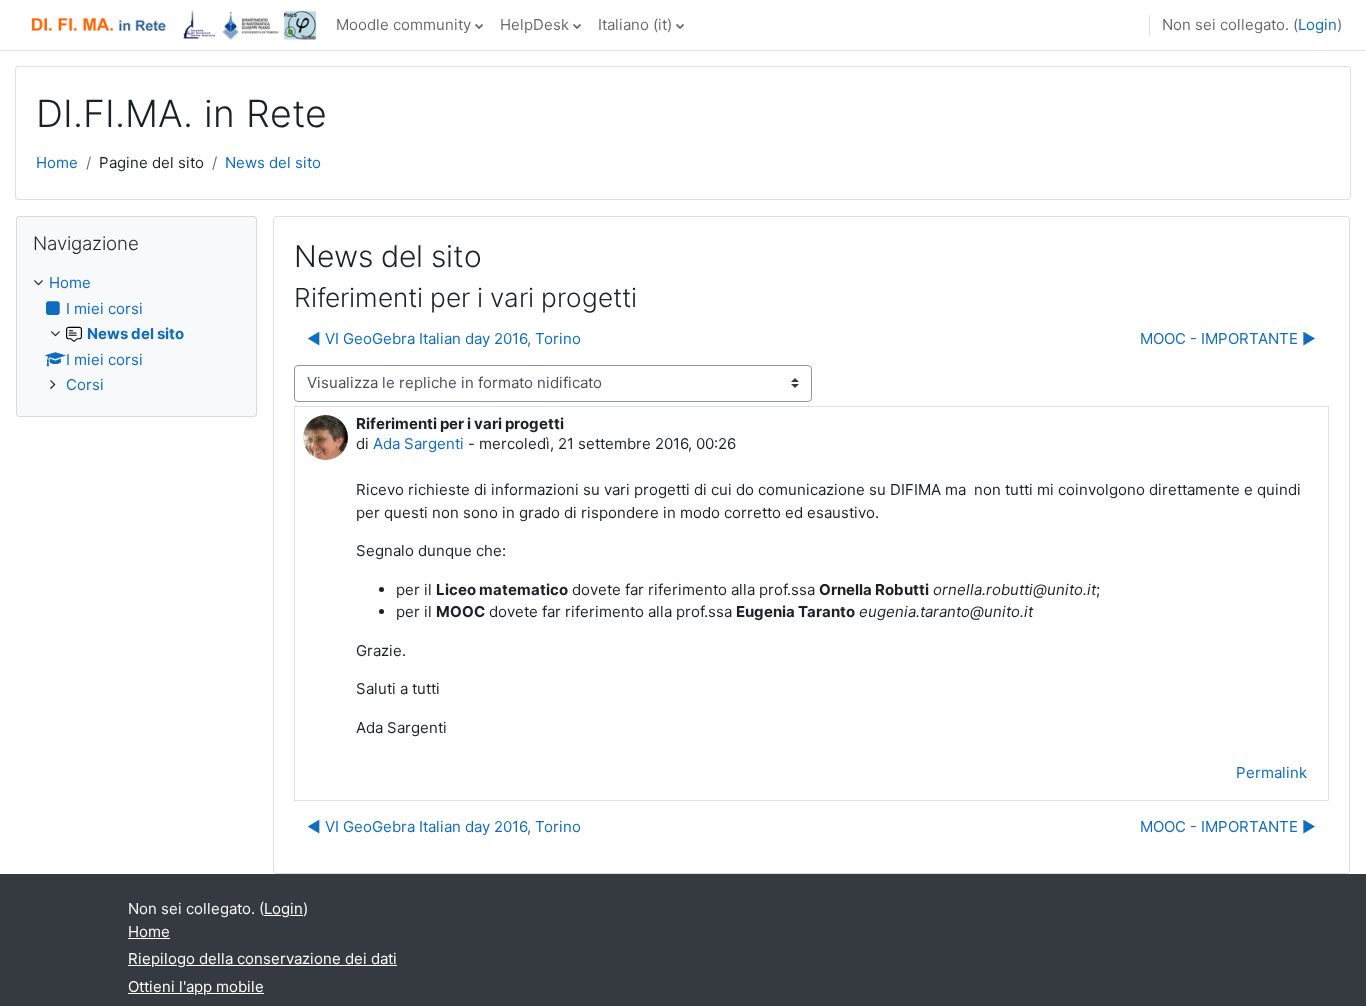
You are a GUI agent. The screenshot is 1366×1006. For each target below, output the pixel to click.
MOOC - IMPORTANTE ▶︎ (1228, 338)
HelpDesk (534, 24)
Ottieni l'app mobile (196, 986)
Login (1317, 24)
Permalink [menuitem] (1271, 772)
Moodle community (403, 24)
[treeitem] (136, 334)
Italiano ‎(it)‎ (635, 24)
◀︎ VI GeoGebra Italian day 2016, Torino (444, 338)
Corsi (85, 384)
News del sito (273, 162)
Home (57, 162)
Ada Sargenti (418, 443)
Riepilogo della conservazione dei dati (262, 958)
